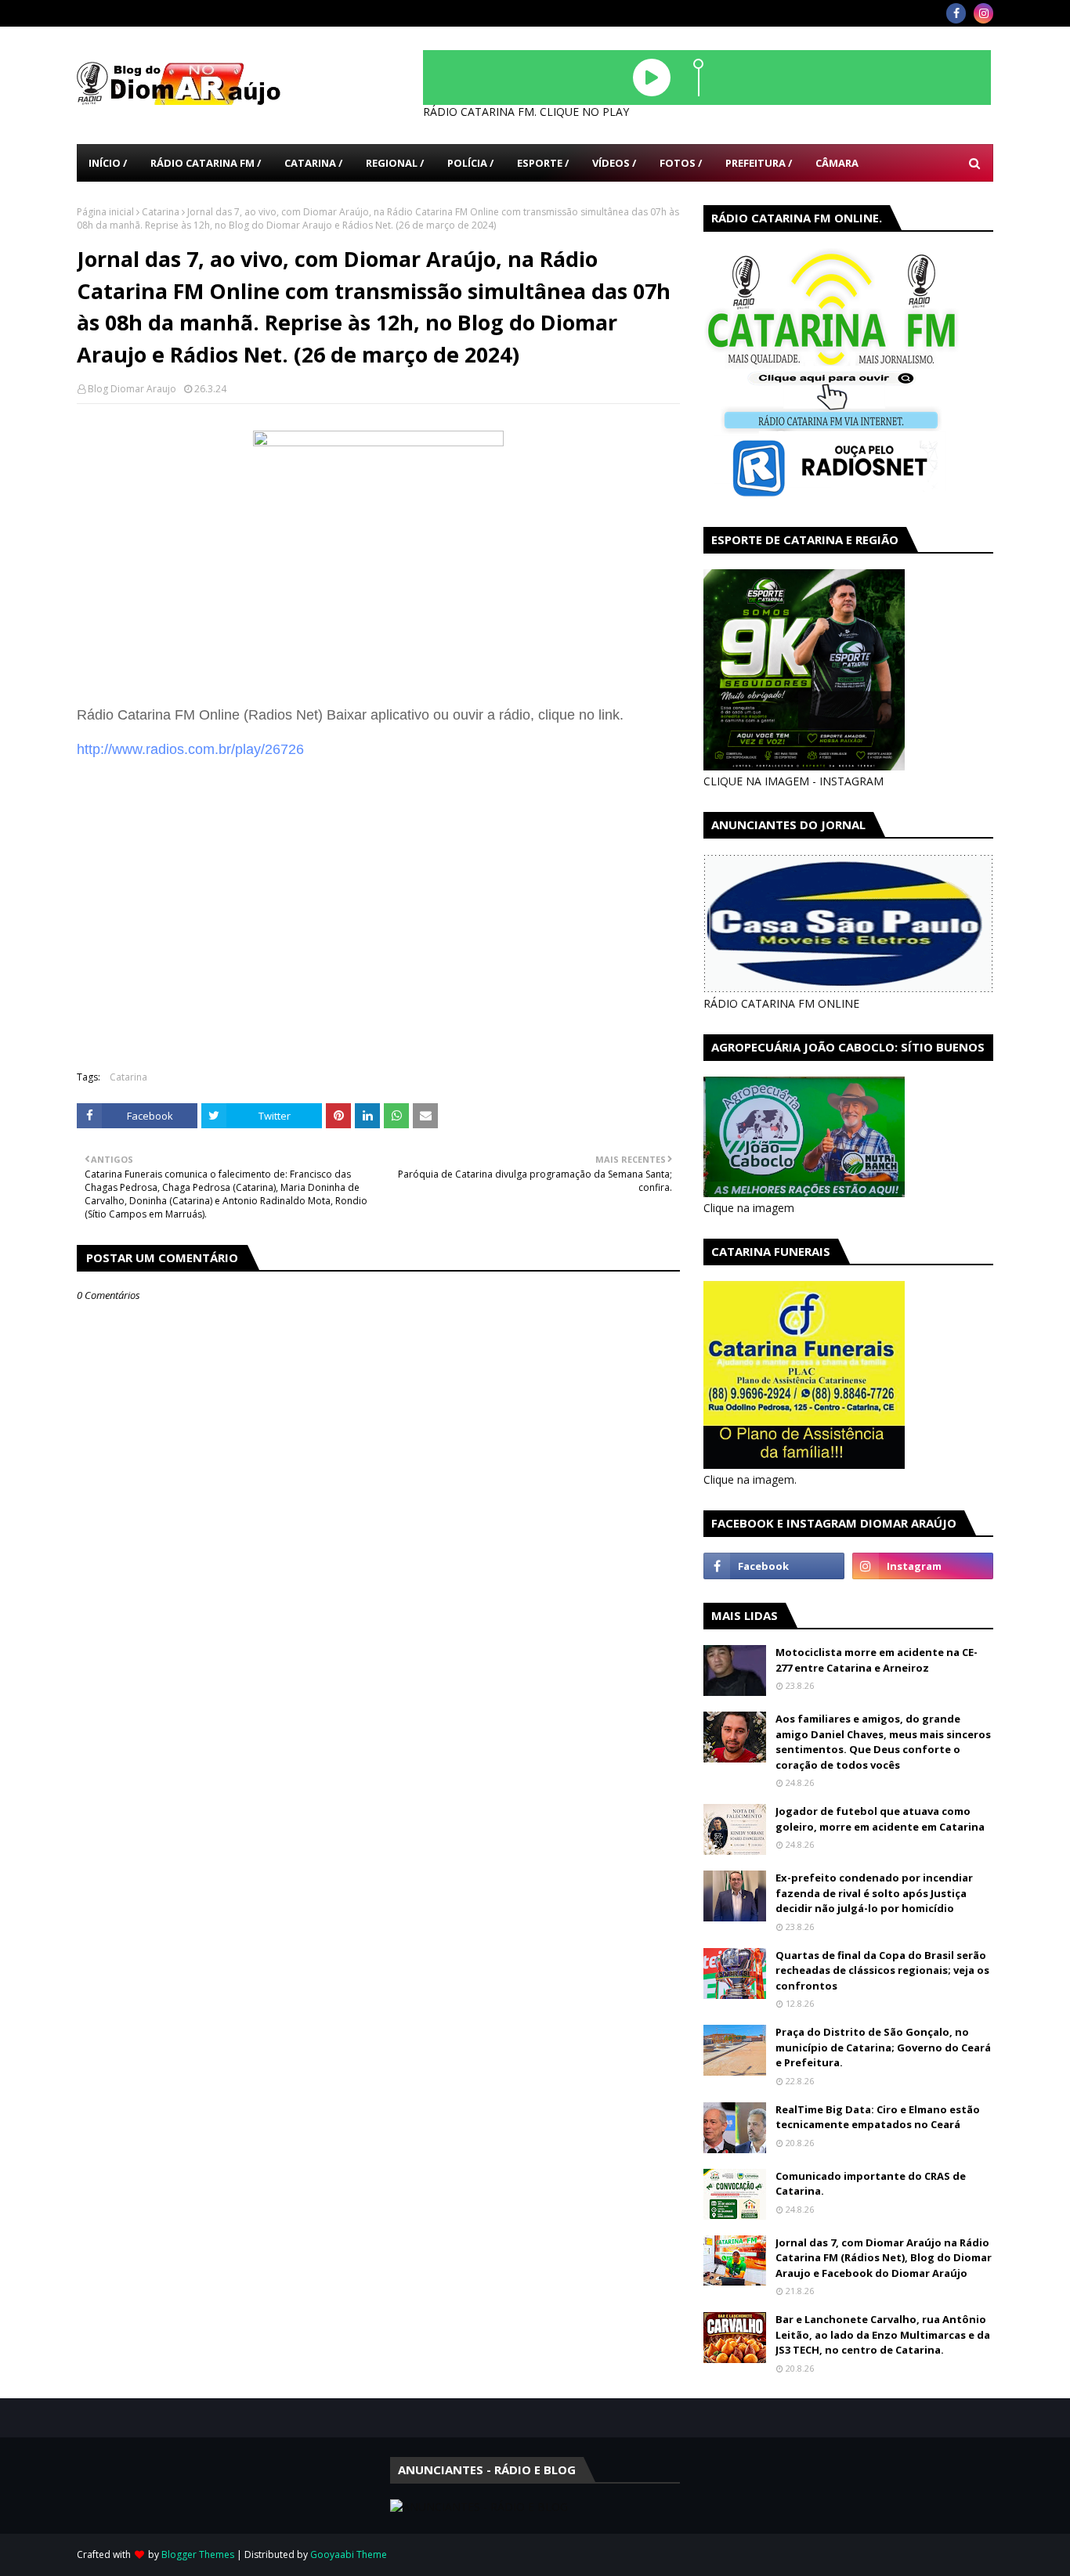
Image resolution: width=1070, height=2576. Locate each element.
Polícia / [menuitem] (470, 163)
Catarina (161, 212)
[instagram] (983, 13)
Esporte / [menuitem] (543, 163)
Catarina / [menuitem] (313, 163)
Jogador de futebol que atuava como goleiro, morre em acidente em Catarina (880, 1819)
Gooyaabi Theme (349, 2554)
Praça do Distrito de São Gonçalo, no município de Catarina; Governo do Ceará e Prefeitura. (883, 2047)
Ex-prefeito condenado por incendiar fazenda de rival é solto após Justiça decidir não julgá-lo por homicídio (874, 1893)
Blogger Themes (198, 2554)
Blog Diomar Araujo (132, 389)
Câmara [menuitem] (837, 163)
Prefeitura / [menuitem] (759, 163)
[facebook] (956, 13)
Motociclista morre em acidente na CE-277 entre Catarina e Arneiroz (877, 1660)
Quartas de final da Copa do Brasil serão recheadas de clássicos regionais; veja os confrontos (882, 1970)
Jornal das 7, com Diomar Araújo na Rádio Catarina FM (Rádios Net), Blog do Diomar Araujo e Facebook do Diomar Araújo (884, 2258)
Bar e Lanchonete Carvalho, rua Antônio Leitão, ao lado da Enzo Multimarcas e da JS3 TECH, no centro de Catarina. (883, 2334)
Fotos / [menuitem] (681, 163)
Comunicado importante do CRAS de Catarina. (871, 2184)
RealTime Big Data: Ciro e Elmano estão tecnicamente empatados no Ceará (878, 2117)
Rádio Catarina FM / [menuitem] (206, 163)
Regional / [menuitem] (395, 163)
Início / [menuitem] (108, 163)
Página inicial (105, 212)
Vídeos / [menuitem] (614, 163)
